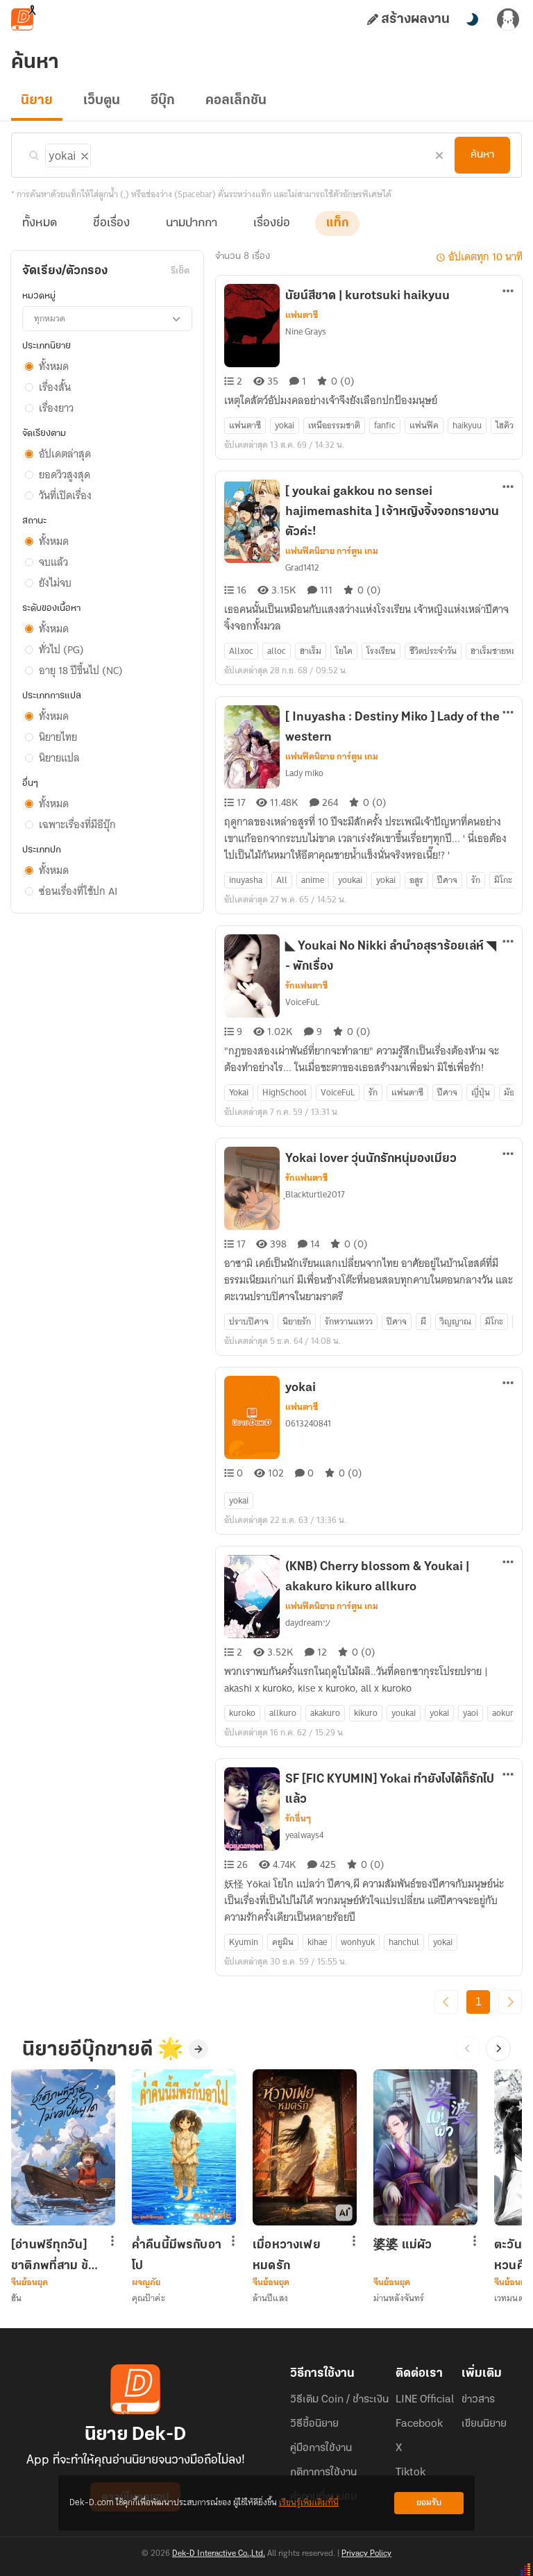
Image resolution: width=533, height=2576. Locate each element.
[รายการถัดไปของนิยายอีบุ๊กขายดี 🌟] (498, 2048)
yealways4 (304, 1835)
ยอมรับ (429, 2503)
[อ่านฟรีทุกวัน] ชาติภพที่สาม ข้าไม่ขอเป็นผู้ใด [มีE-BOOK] (53, 2255)
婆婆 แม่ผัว (403, 2246)
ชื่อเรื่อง (111, 224)
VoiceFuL (302, 1002)
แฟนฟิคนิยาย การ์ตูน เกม (332, 551)
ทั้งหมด (40, 224)
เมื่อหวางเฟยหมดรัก (287, 2255)
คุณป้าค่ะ (149, 2298)
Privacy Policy (366, 2554)
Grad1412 (302, 567)
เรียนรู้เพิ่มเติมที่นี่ (309, 2503)
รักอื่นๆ (298, 1819)
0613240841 (308, 1423)
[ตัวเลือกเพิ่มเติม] (508, 292)
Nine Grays (306, 331)
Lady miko (304, 773)
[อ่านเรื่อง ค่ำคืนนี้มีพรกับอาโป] (184, 2147)
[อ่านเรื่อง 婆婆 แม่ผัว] (425, 2147)
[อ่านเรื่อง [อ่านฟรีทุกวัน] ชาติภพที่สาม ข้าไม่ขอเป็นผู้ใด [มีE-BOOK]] (63, 2147)
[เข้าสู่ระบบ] (508, 19)
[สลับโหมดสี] (472, 19)
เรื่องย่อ (272, 224)
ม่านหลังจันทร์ (399, 2298)
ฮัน (16, 2298)
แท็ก (337, 224)
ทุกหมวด (50, 318)
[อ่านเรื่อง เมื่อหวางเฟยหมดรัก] (305, 2147)
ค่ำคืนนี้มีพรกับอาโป (177, 2255)
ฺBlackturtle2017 (315, 1194)
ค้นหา (482, 155)
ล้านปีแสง (270, 2298)
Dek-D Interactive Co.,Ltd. (219, 2554)
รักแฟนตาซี (306, 986)
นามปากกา (192, 224)
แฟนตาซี (302, 315)
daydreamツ (308, 1623)
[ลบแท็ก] (83, 153)
